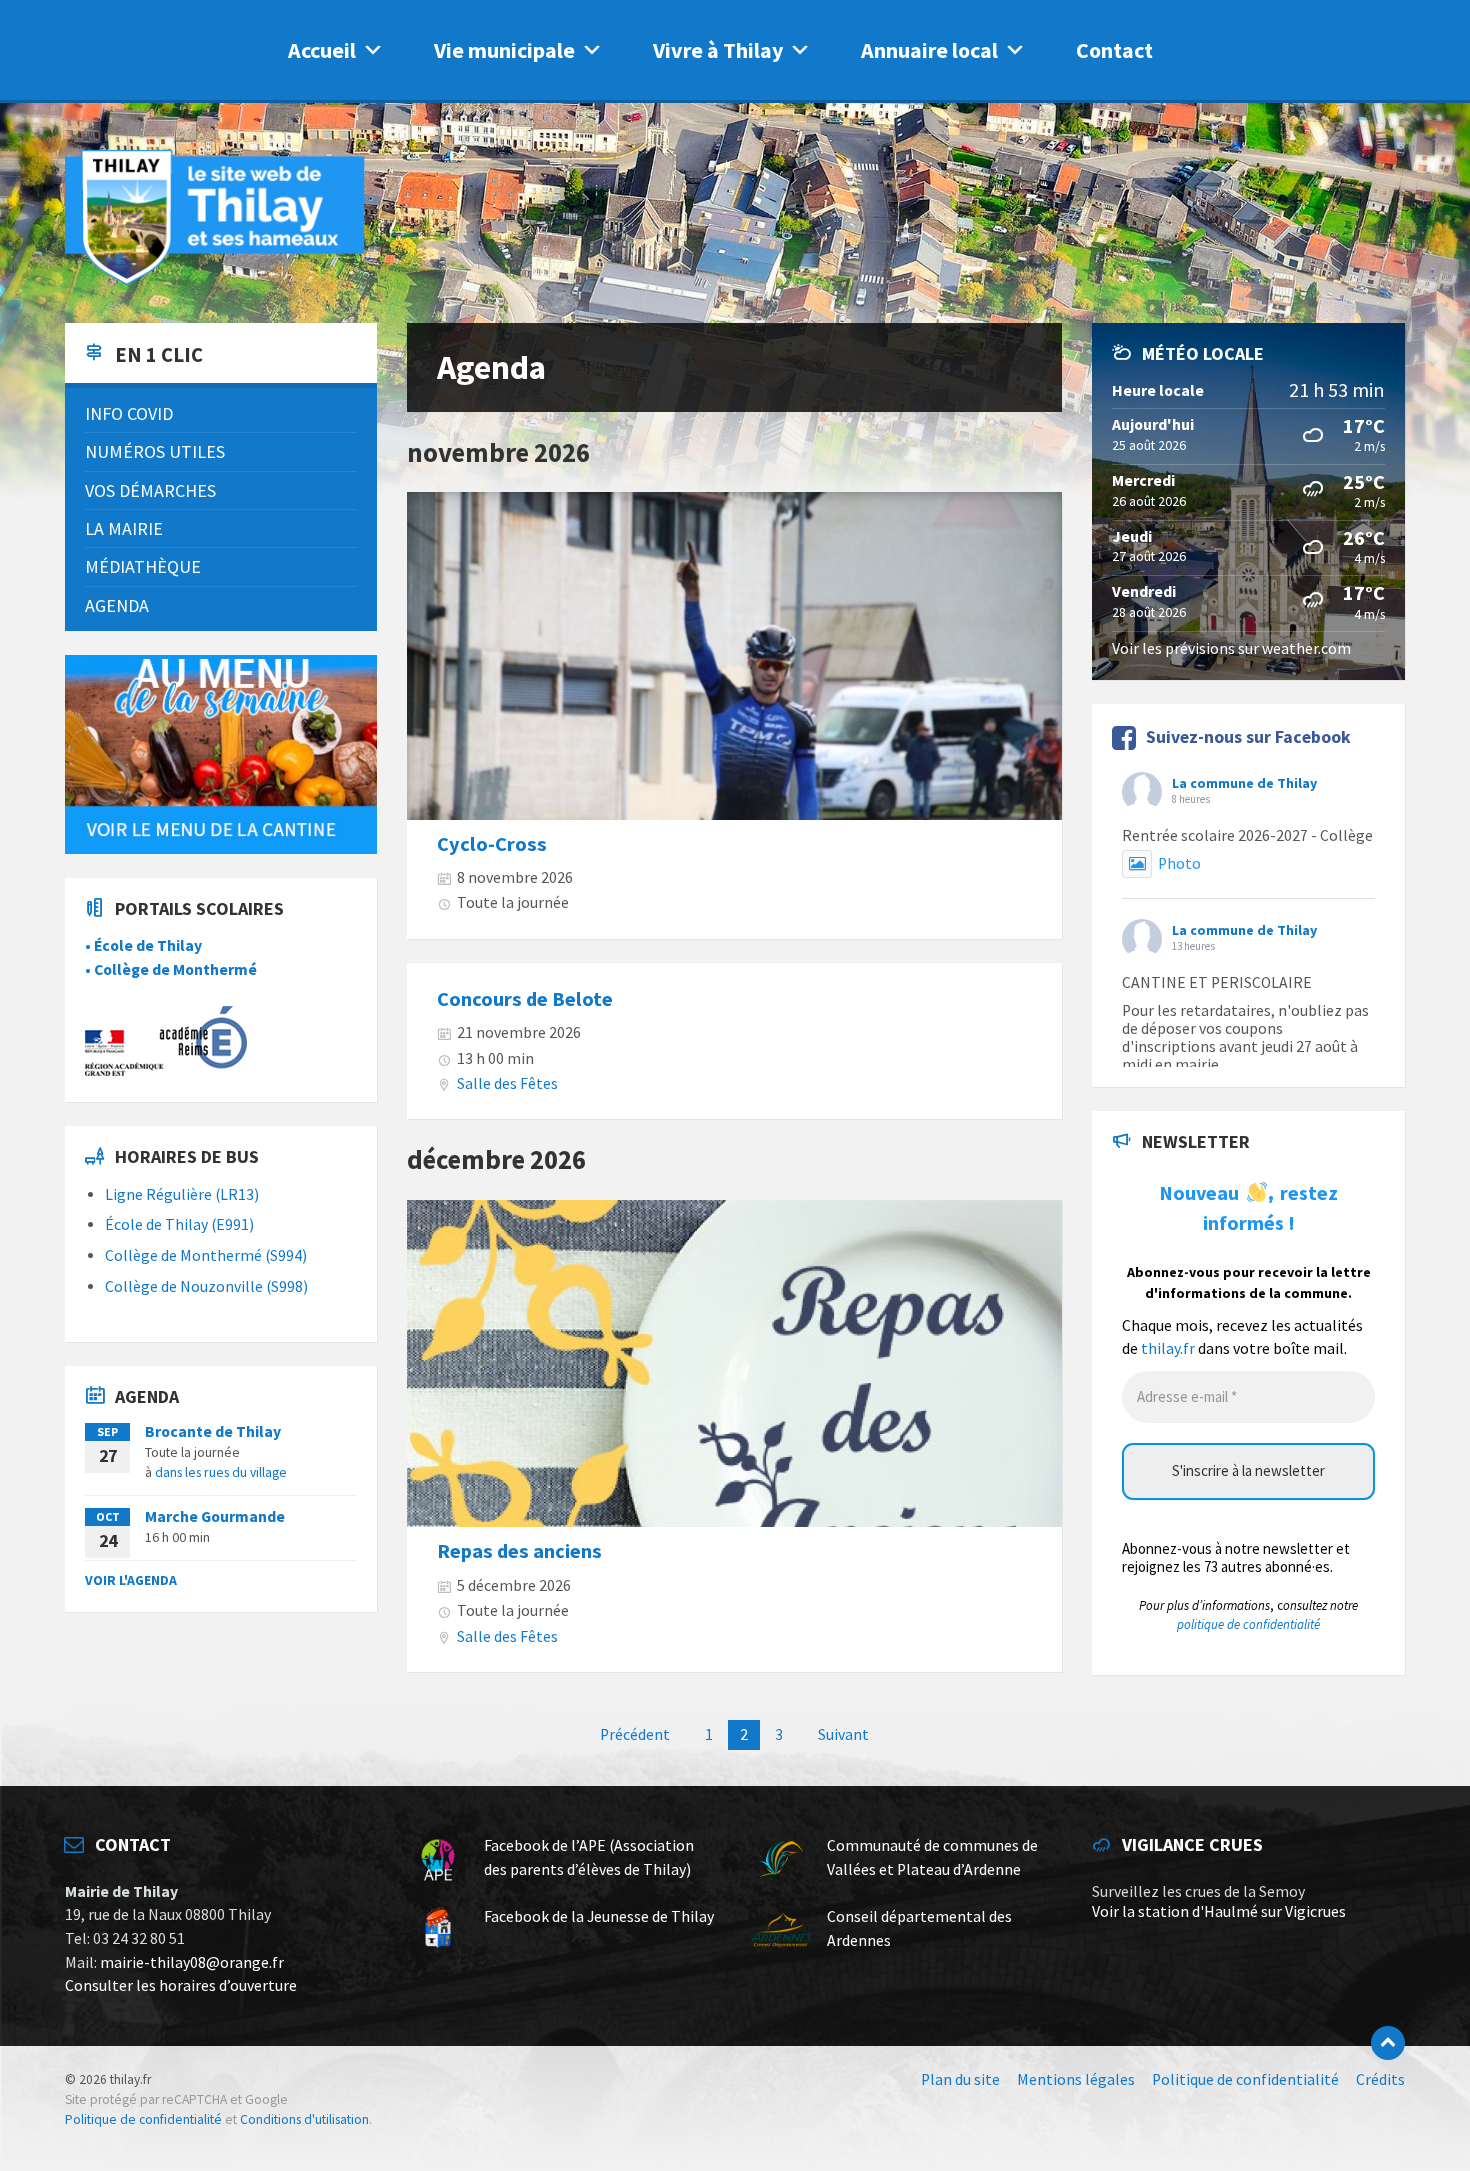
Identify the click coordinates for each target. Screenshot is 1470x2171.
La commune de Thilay (1244, 783)
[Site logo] (215, 281)
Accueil (322, 50)
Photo (1179, 863)
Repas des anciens (519, 1551)
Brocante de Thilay (213, 1431)
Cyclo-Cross (492, 844)
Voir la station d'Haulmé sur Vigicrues (1219, 1911)
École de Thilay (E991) (179, 1224)
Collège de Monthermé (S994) (206, 1255)
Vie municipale (504, 50)
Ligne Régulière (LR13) (182, 1194)
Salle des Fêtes (507, 1083)
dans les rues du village (221, 1472)
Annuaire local (929, 50)
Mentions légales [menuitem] (1076, 2079)
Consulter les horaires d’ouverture (181, 1985)
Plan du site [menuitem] (960, 2079)
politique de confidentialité (1248, 1624)
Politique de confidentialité (143, 2119)
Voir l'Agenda (131, 1580)
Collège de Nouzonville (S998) (206, 1286)
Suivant (843, 1734)
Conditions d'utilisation (304, 2119)
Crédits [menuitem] (1380, 2079)
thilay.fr (1168, 1348)
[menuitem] (221, 413)
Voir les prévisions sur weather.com (1231, 648)
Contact (1114, 50)
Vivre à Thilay (718, 50)
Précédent (635, 1734)
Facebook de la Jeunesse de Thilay (599, 1916)
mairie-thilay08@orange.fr (192, 1962)
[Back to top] (1388, 2043)
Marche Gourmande (215, 1516)
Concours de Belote (525, 999)
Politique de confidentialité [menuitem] (1245, 2079)
